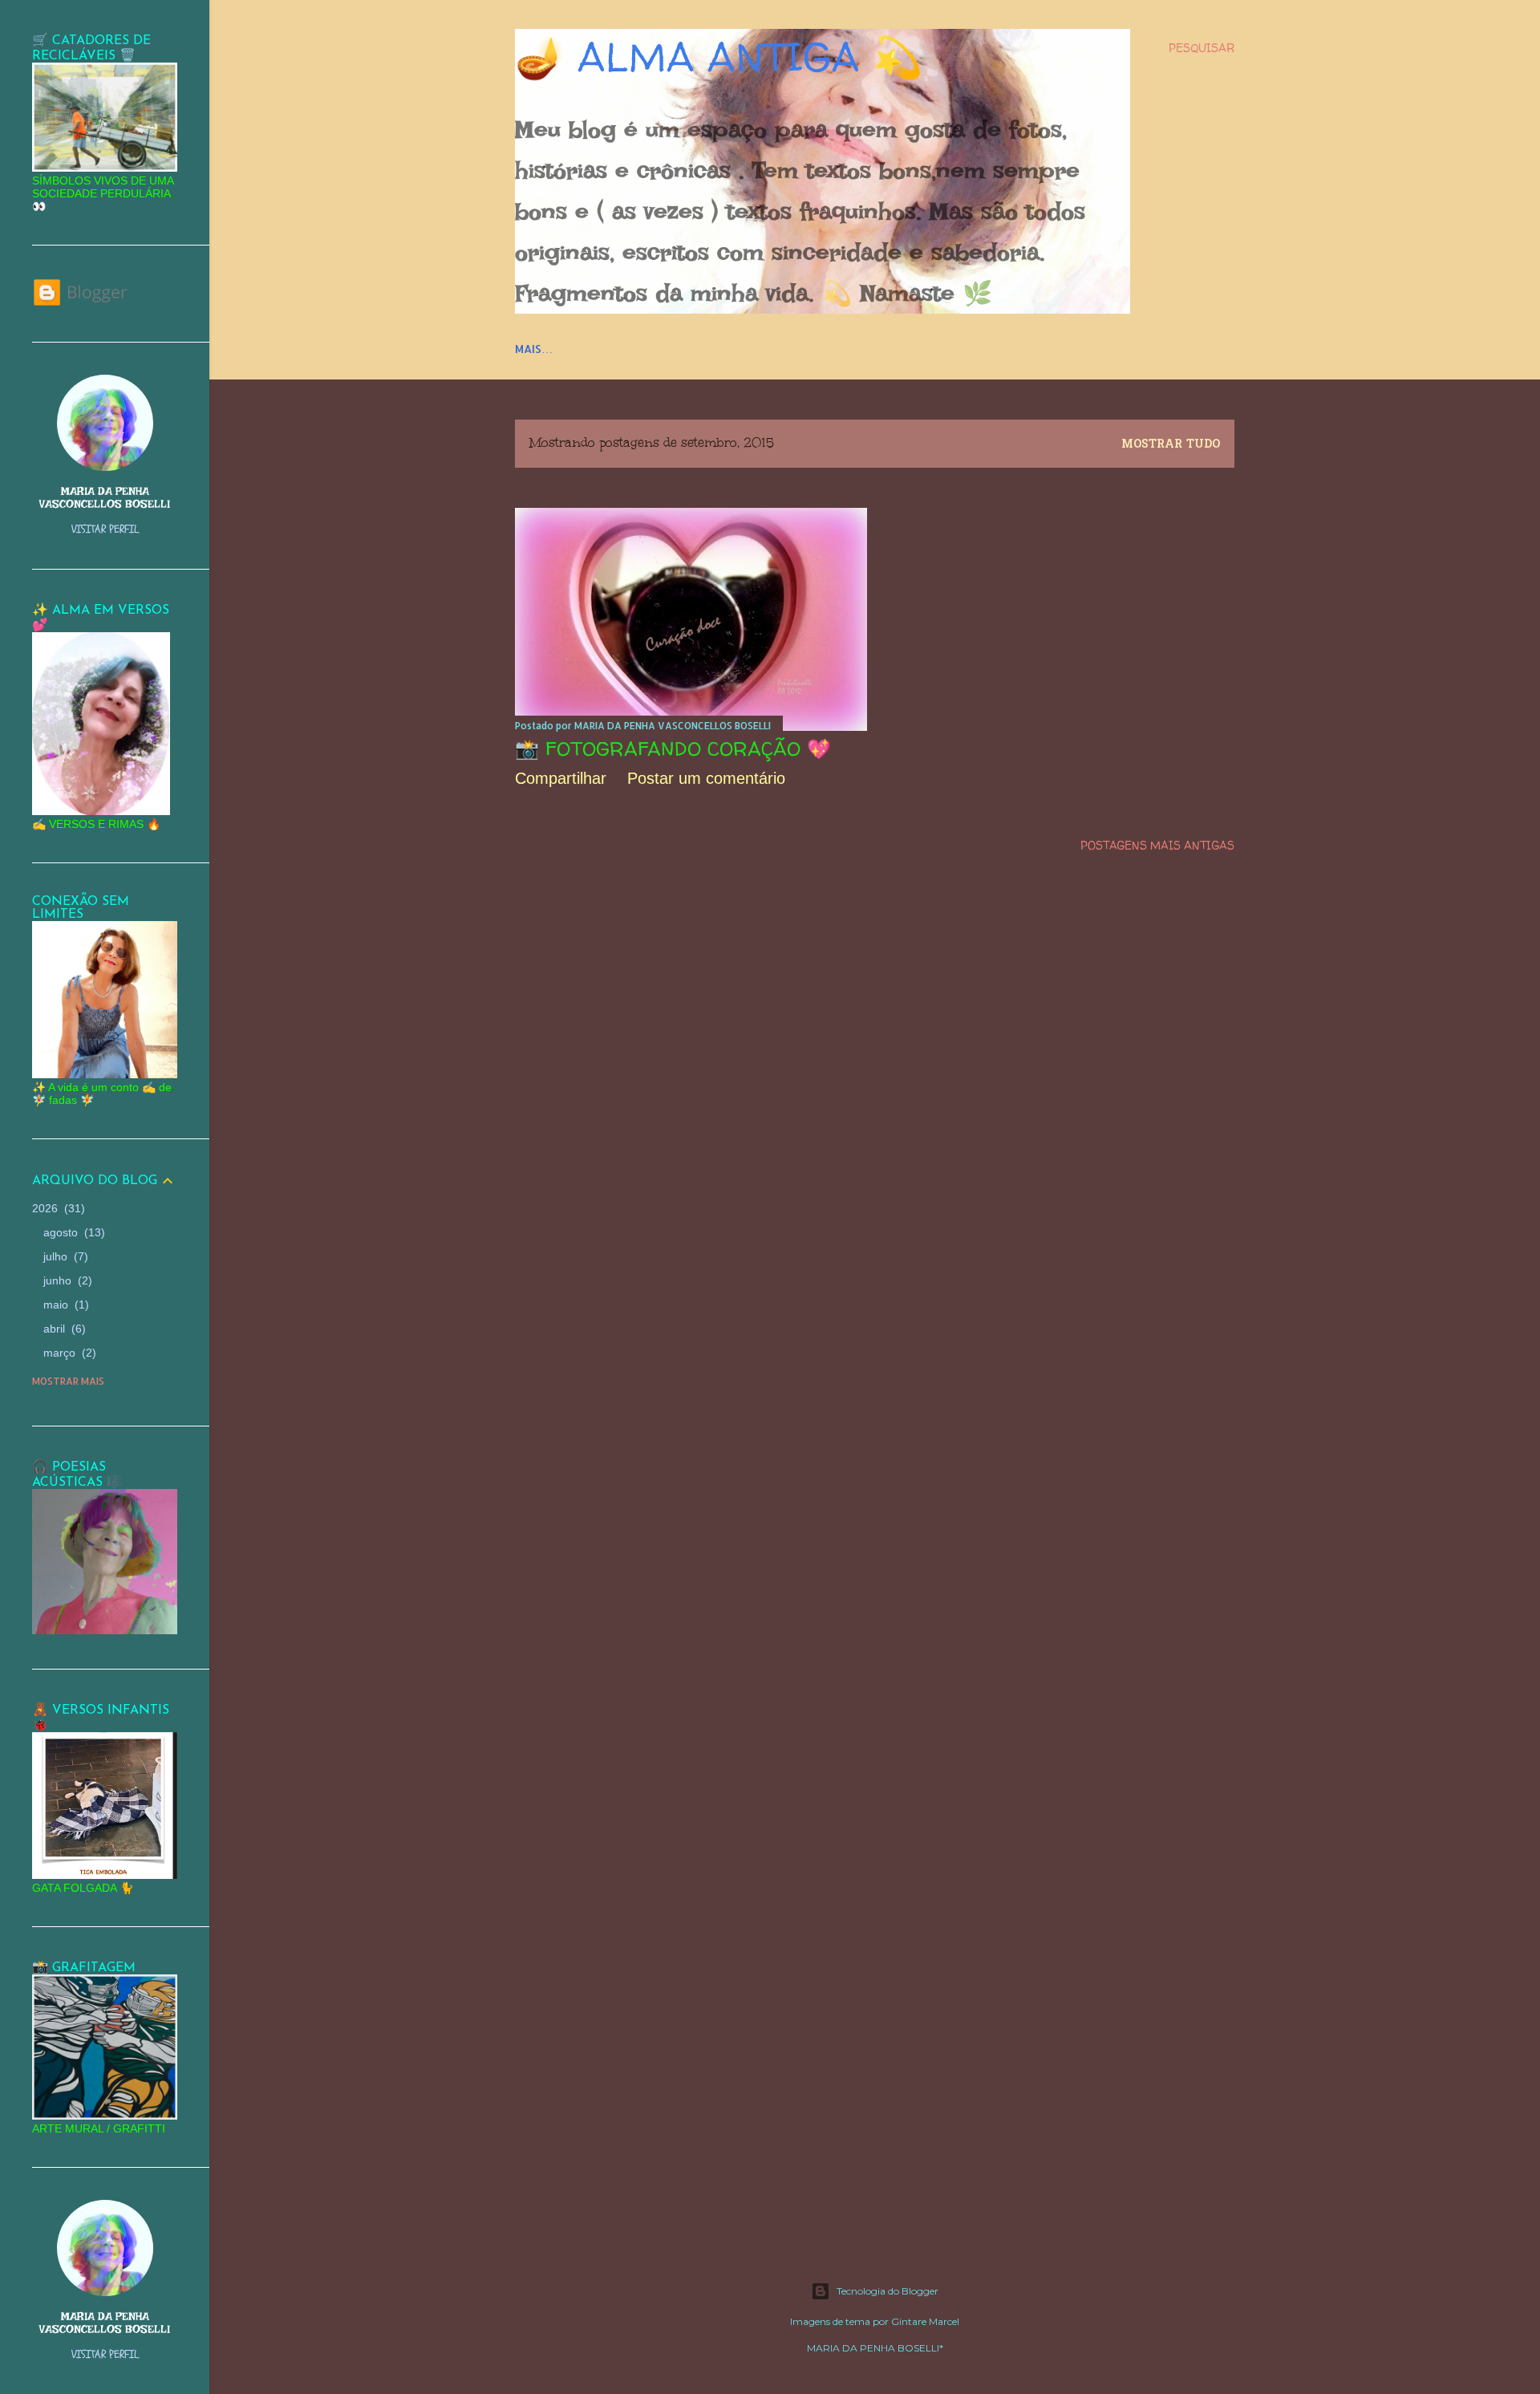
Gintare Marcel (925, 2321)
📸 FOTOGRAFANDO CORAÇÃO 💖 (673, 749)
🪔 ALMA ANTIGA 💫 (719, 57)
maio (64, 1305)
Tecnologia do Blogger (888, 2291)
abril (63, 1329)
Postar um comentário (706, 778)
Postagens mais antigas (1157, 845)
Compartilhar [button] (561, 778)
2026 (57, 1208)
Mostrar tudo (1171, 445)
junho (66, 1280)
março (68, 1353)
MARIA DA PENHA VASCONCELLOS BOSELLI (105, 497)
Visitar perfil (105, 529)
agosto (72, 1232)
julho (64, 1256)
